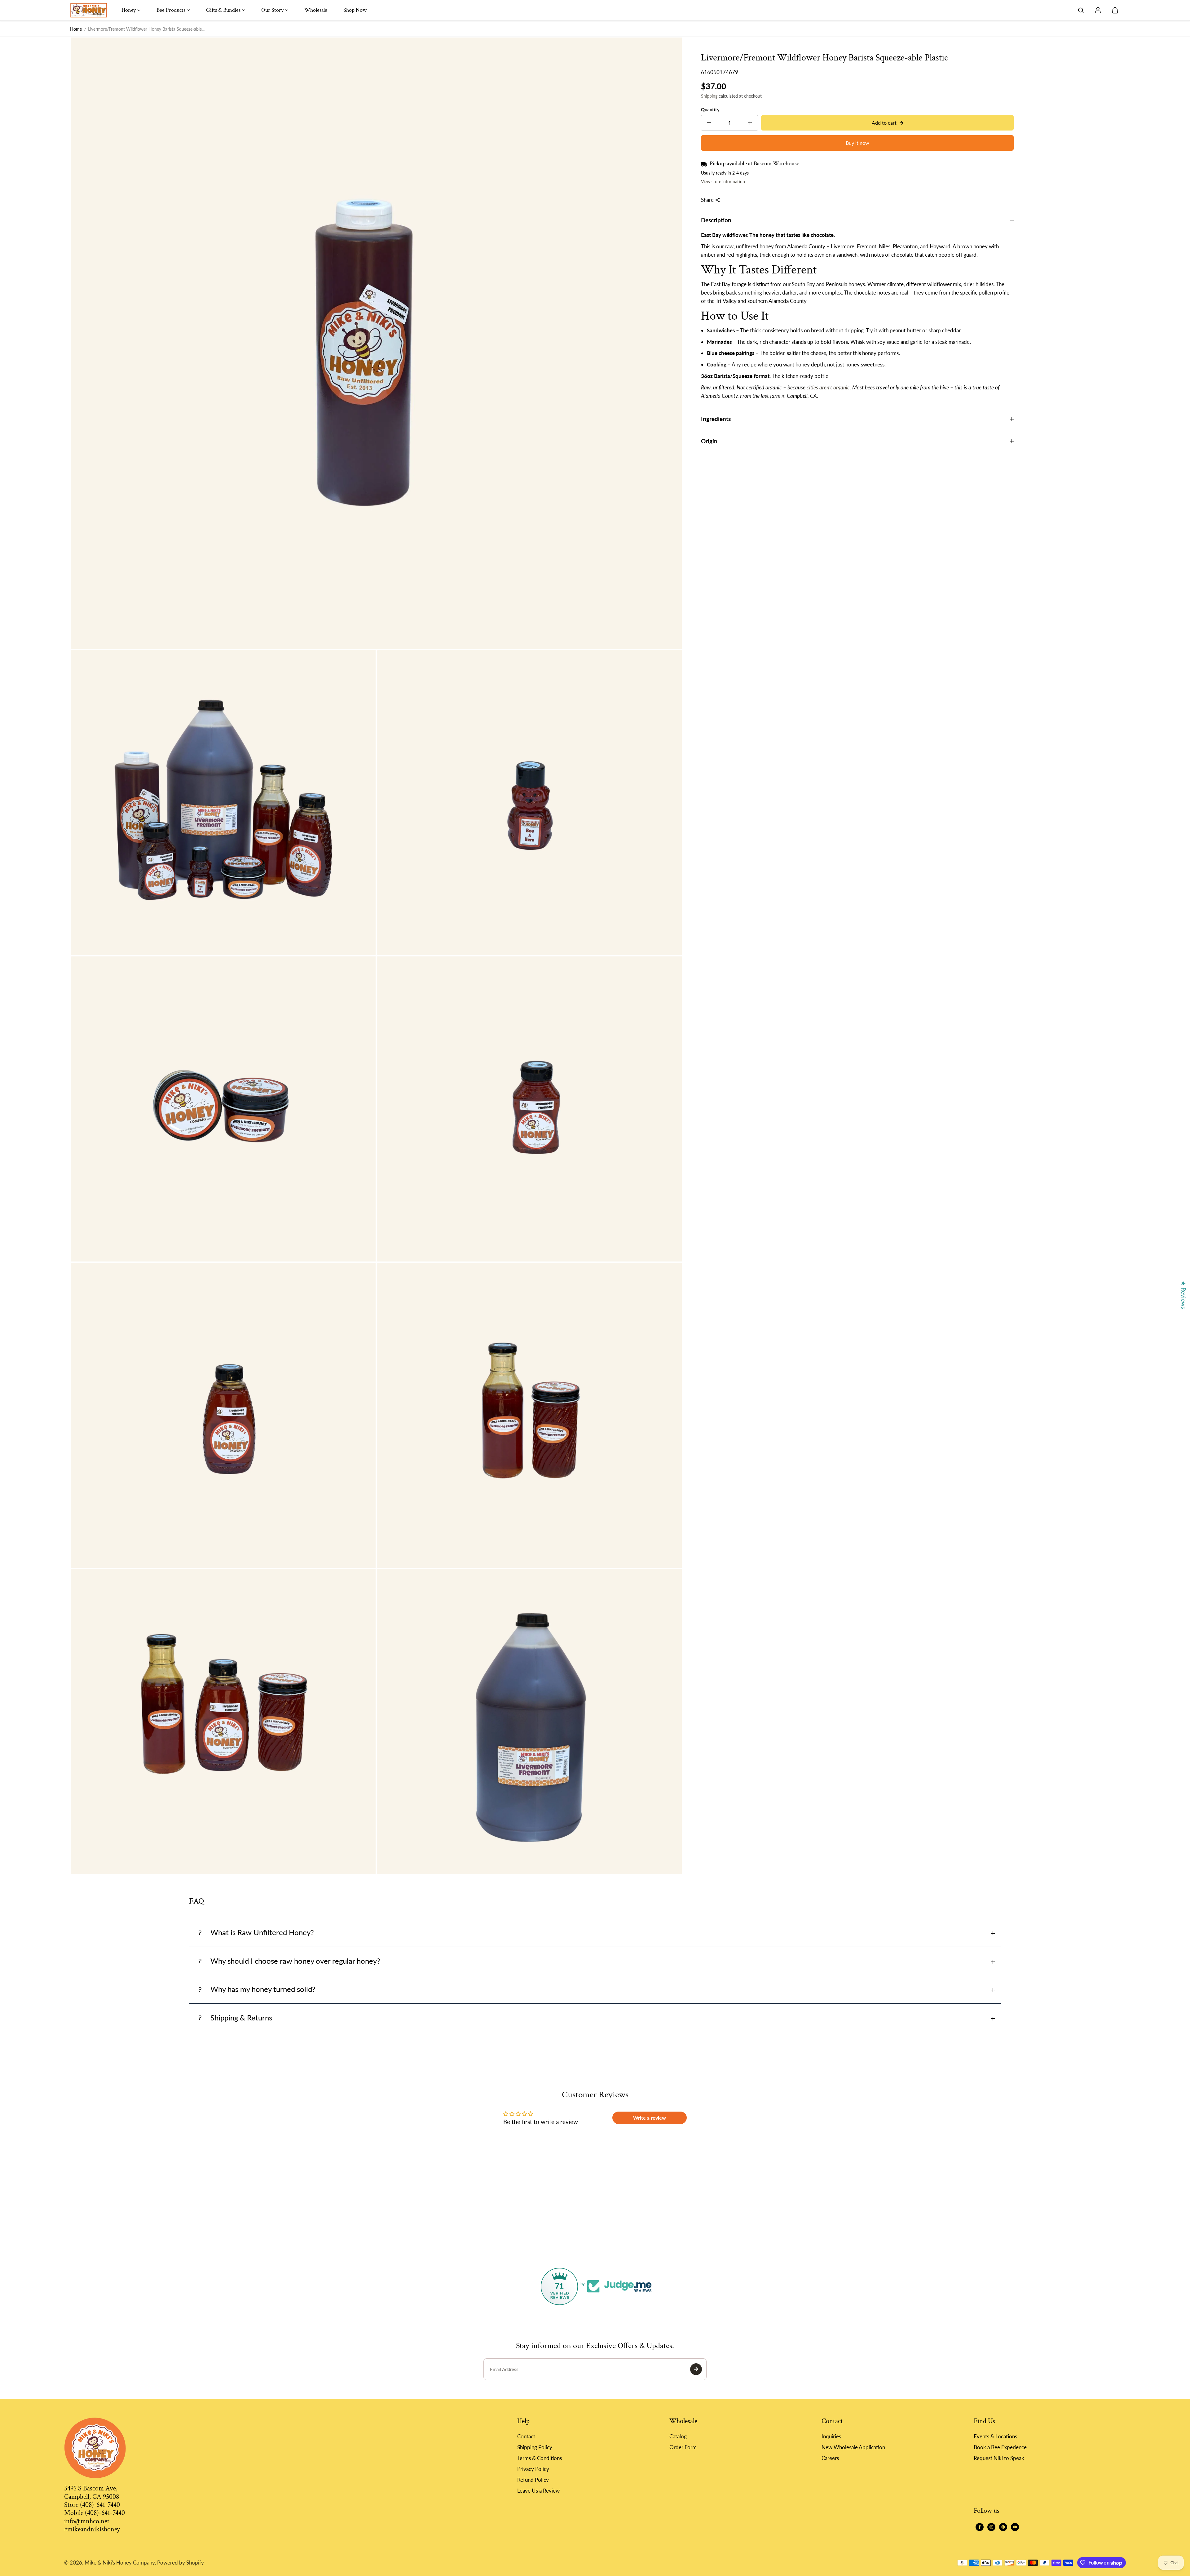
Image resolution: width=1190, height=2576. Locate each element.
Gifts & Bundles (223, 10)
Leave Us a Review (538, 2491)
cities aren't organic (828, 387)
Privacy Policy (533, 2469)
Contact (526, 2436)
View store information (723, 181)
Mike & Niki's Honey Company (120, 2563)
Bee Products (171, 10)
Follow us (987, 2511)
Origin (709, 441)
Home (76, 29)
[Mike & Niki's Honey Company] (89, 10)
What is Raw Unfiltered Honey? (262, 1932)
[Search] (1081, 10)
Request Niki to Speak (999, 2458)
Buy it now (857, 143)
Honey (129, 10)
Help (523, 2421)
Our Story (272, 10)
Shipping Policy (535, 2447)
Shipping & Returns (241, 2017)
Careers (830, 2458)
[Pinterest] (1003, 2527)
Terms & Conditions (540, 2458)
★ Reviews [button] (1184, 1295)
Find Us (984, 2421)
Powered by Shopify (181, 2563)
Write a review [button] (650, 2118)
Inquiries (831, 2436)
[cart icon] (1115, 10)
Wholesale (316, 10)
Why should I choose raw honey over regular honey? (295, 1961)
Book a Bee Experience (1000, 2447)
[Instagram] (991, 2527)
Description (716, 220)
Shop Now (355, 10)
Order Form (683, 2447)
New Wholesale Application (853, 2447)
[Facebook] (980, 2527)
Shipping (709, 96)
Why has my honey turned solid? (263, 1989)
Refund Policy (533, 2480)
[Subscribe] (696, 2369)
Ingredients (716, 419)
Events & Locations (995, 2436)
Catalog (678, 2436)
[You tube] (1015, 2527)
